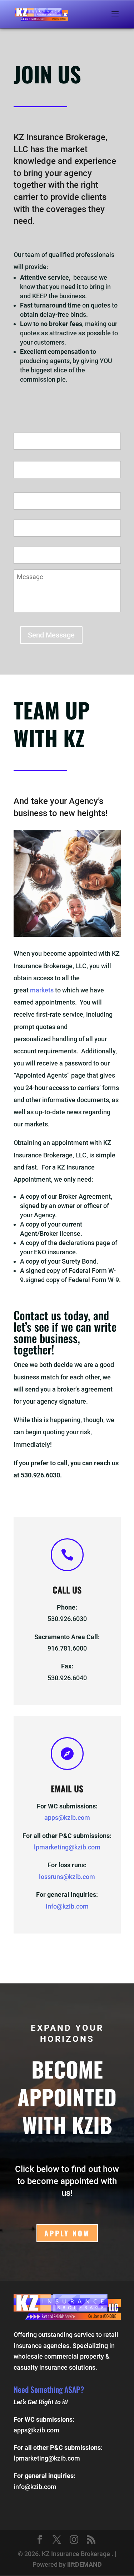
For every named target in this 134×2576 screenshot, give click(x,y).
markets (43, 990)
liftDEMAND (85, 2564)
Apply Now (67, 2233)
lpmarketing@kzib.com (67, 1847)
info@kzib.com (67, 1906)
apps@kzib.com (67, 1818)
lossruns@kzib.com (67, 1877)
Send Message (51, 635)
